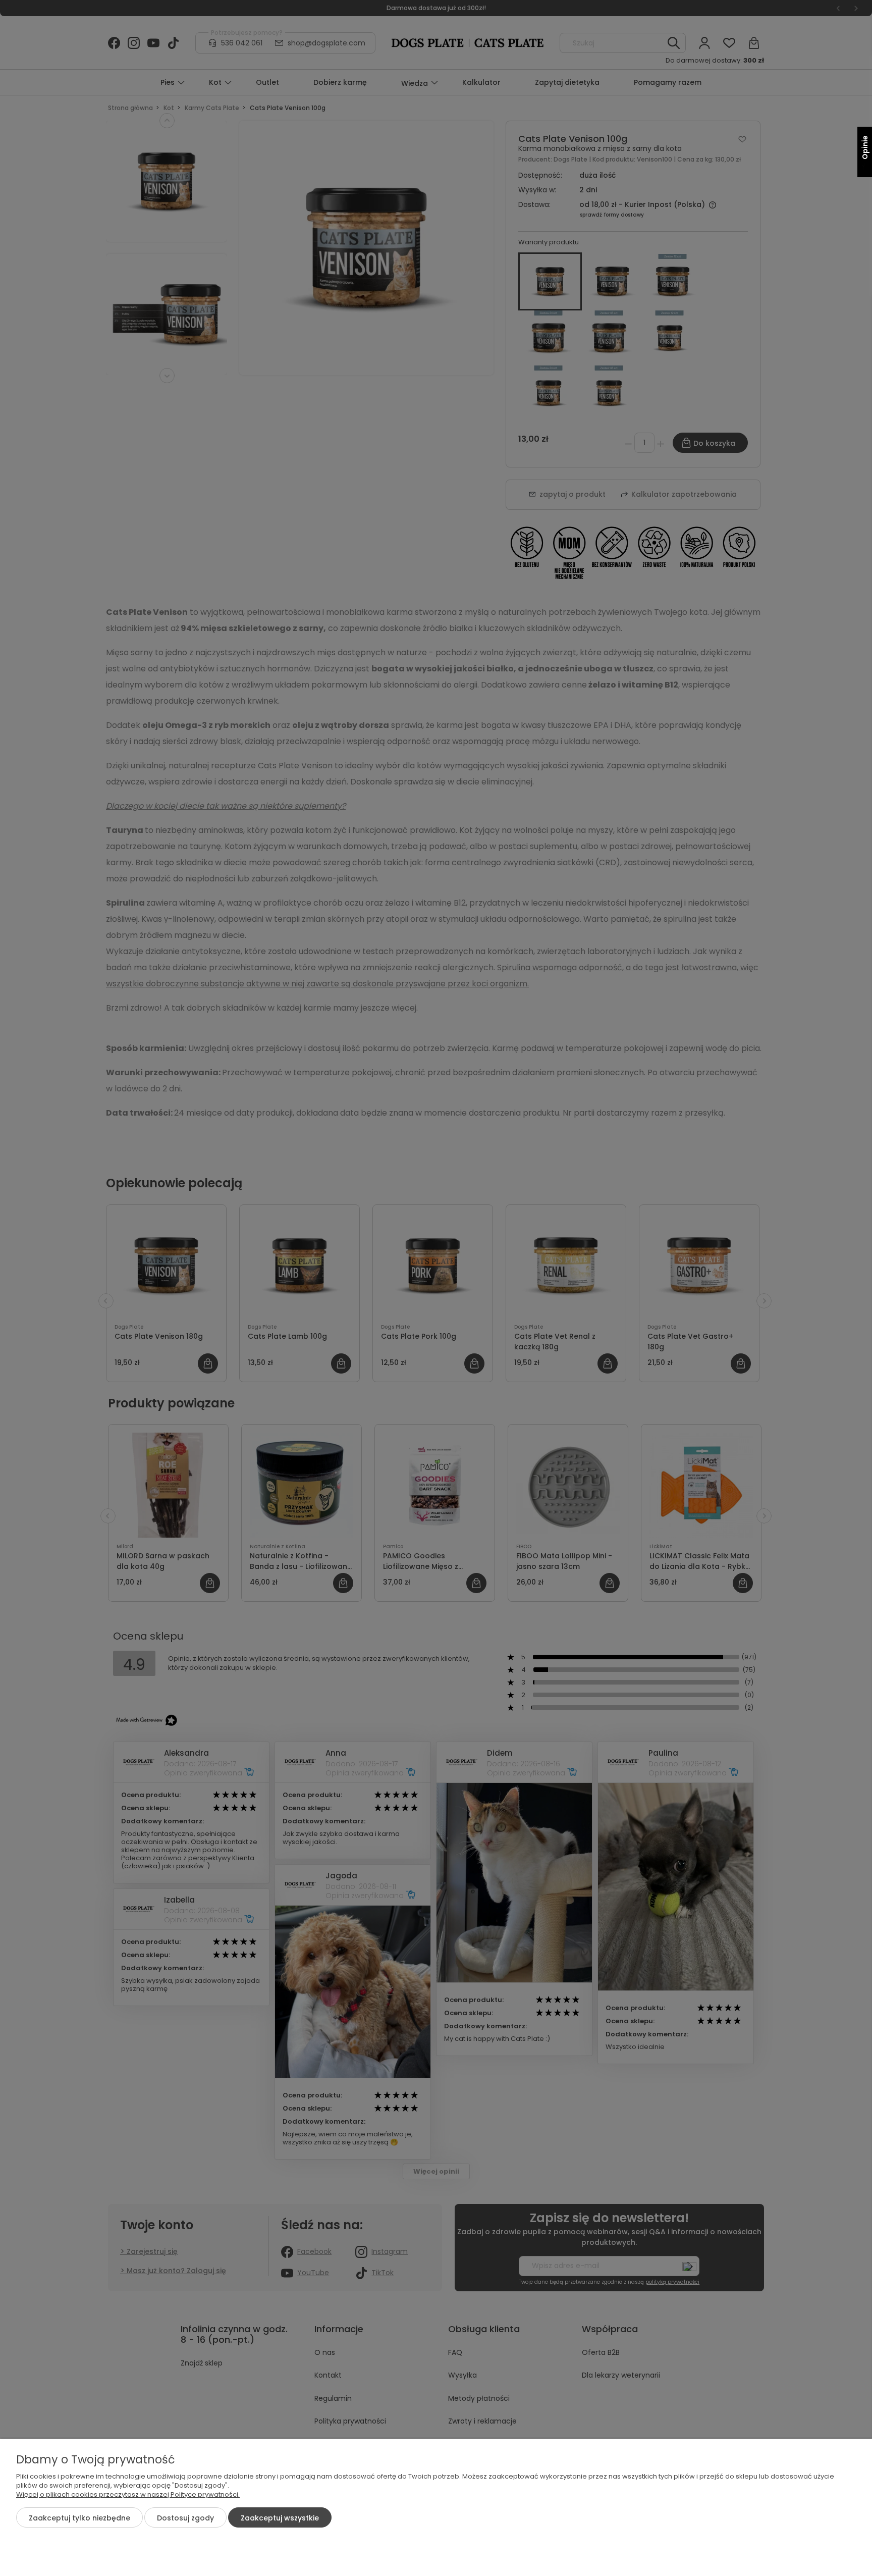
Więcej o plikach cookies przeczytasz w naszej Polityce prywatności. (128, 2494)
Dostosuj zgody (185, 2518)
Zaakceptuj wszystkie (280, 2518)
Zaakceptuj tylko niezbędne (79, 2518)
